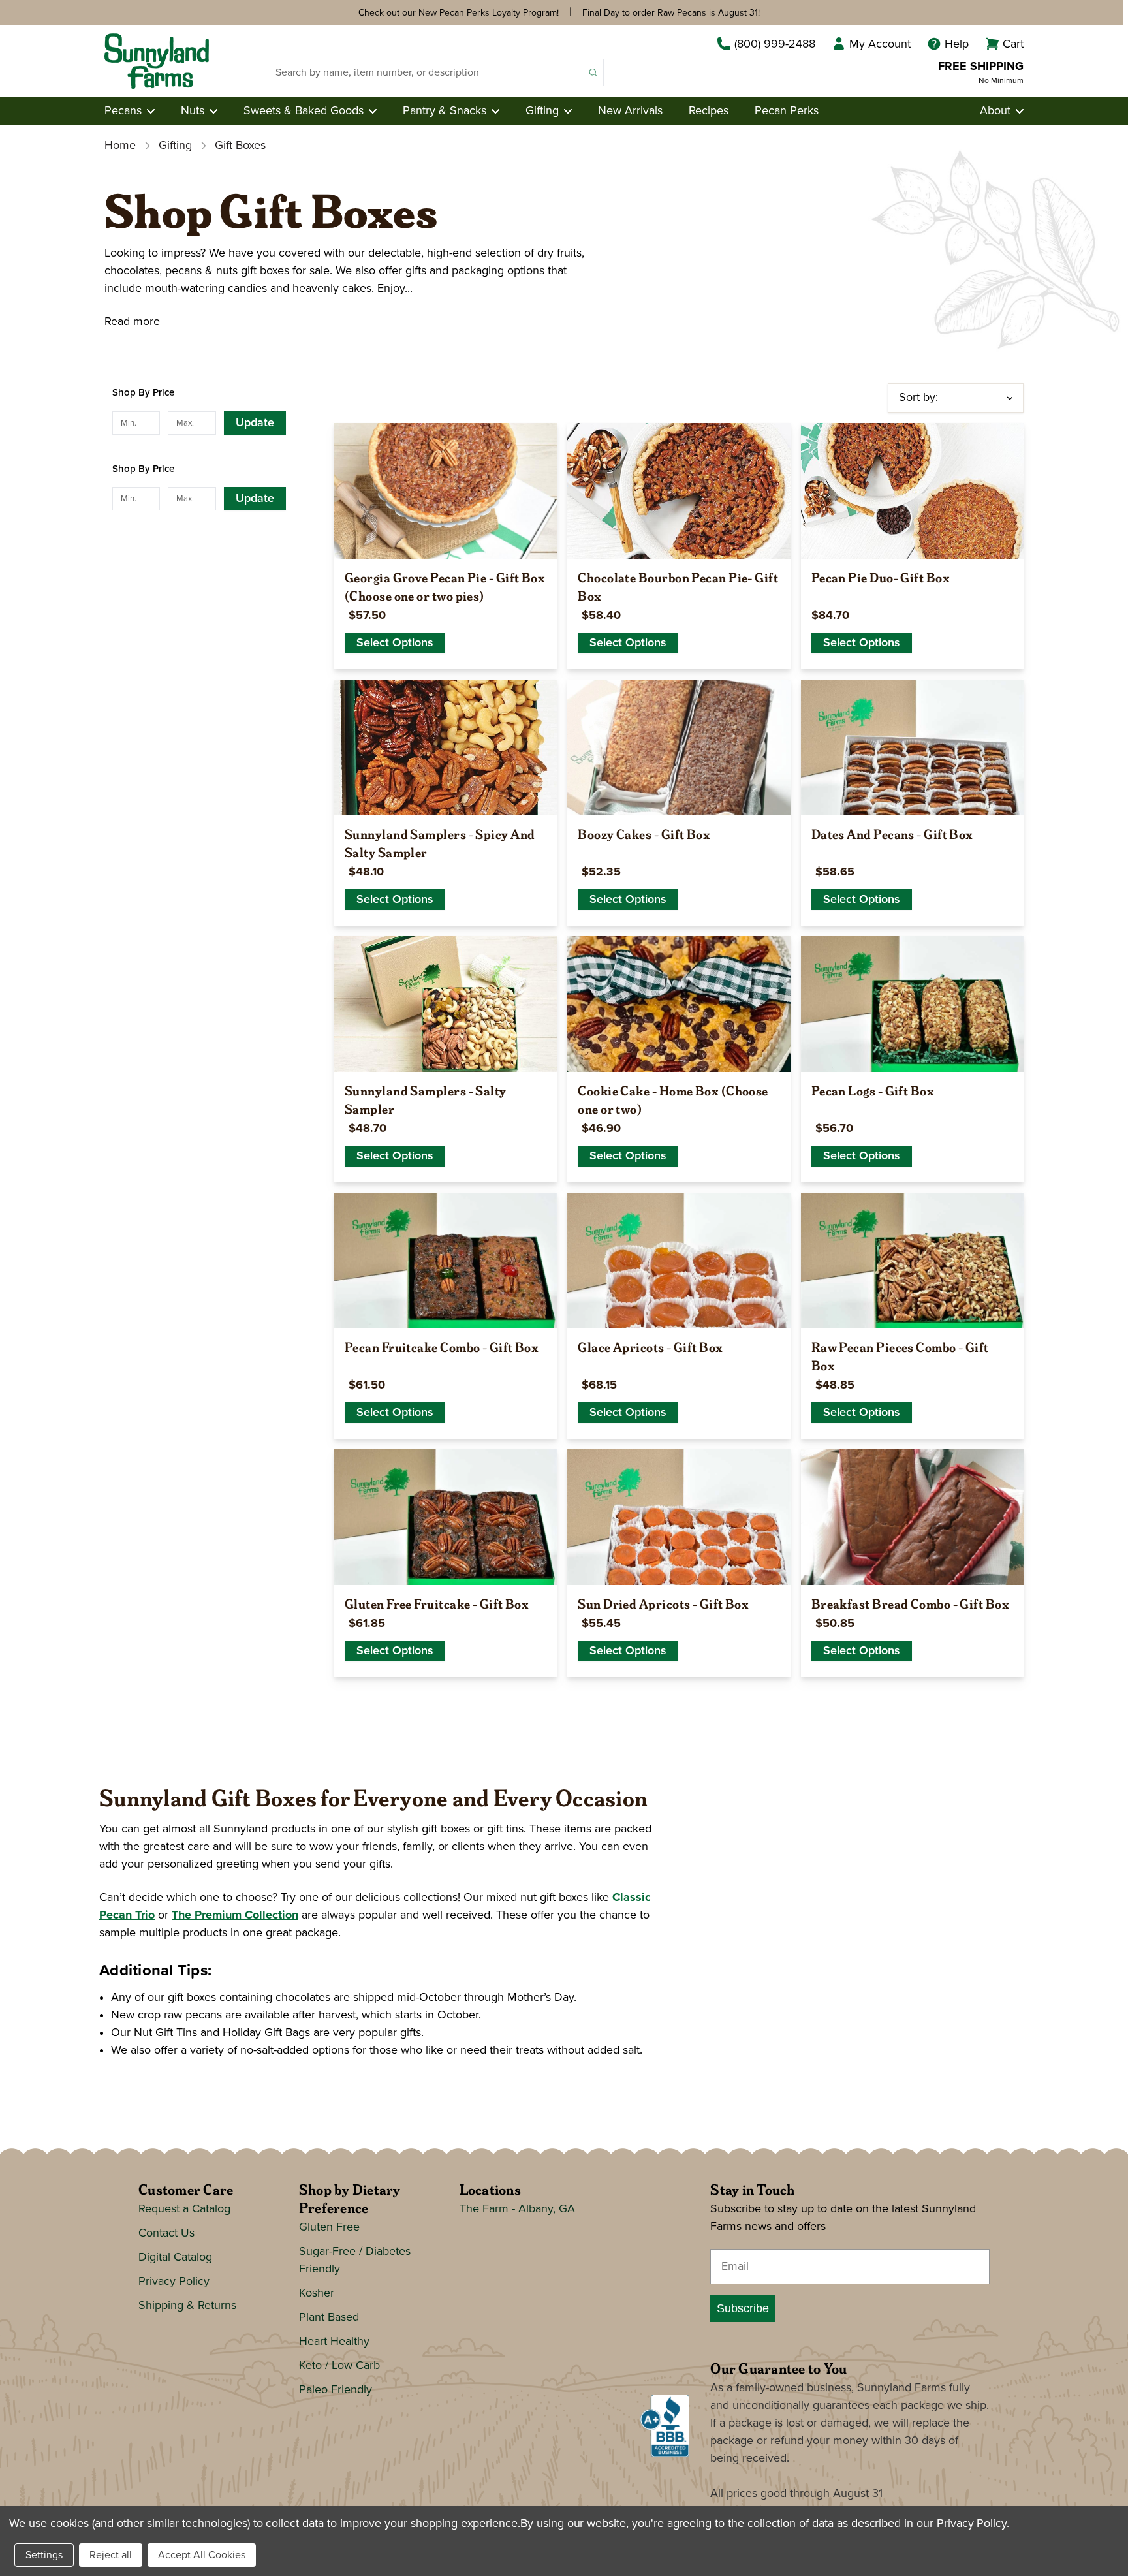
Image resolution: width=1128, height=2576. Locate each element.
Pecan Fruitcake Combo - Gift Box (442, 1347)
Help (957, 44)
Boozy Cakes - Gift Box (644, 834)
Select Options (395, 643)
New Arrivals (630, 111)
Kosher (317, 2293)
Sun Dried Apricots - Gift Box (663, 1603)
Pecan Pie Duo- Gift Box (881, 577)
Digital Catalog (175, 2257)
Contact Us (166, 2233)
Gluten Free (329, 2227)
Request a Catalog (184, 2209)
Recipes (709, 111)
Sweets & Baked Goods (304, 111)
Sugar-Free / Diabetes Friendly (355, 2260)
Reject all (111, 2555)
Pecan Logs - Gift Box (873, 1090)
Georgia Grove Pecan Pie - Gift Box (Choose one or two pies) (445, 586)
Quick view (446, 543)
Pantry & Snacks (445, 111)
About (995, 111)
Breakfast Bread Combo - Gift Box (910, 1603)
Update (255, 423)
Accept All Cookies (202, 2555)
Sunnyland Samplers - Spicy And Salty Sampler (440, 843)
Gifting (542, 111)
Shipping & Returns (187, 2306)
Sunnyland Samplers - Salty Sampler (426, 1099)
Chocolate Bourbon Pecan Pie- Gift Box (678, 586)
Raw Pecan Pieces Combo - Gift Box (900, 1356)
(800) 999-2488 (775, 44)
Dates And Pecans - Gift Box (892, 834)
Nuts (193, 111)
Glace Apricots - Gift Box (650, 1347)
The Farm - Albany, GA (517, 2209)
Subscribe (743, 2308)
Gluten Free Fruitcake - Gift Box (437, 1603)
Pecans (123, 111)
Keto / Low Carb (339, 2366)
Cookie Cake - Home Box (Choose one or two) (673, 1099)
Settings (44, 2555)
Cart (1013, 44)
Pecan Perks (787, 111)
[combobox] (427, 72)
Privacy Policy (174, 2282)
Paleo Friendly (336, 2390)
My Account (880, 44)
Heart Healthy (334, 2342)
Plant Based (329, 2317)
